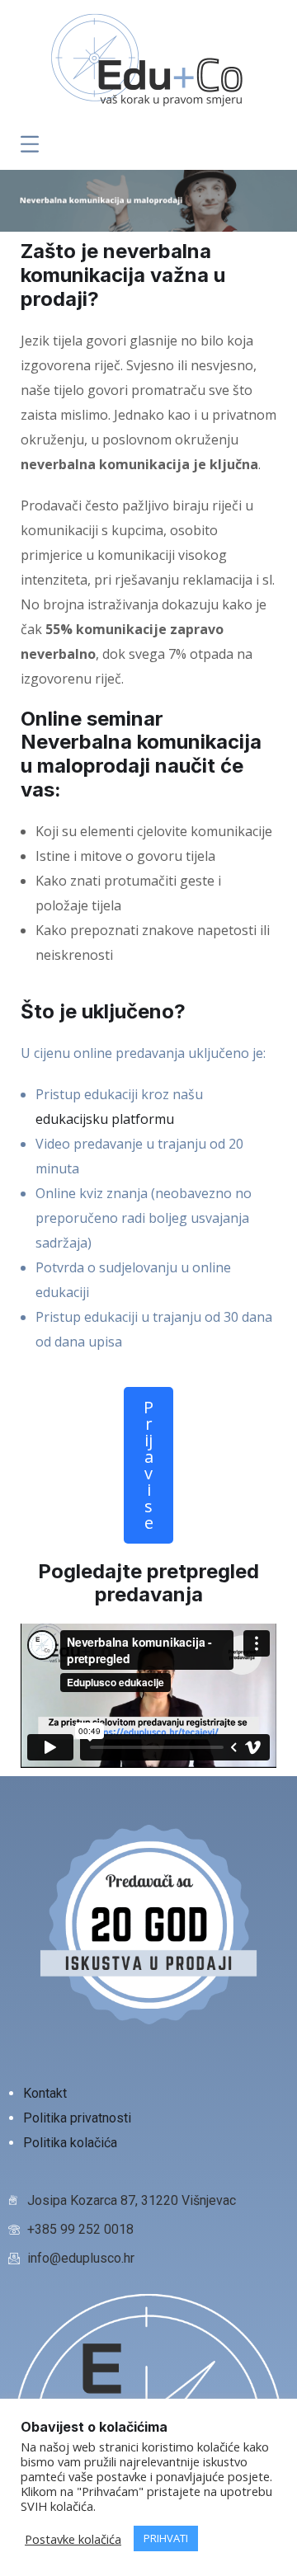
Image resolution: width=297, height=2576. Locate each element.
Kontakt (47, 2093)
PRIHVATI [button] (166, 2538)
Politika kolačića (70, 2143)
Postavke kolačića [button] (73, 2539)
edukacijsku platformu (105, 1119)
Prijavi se (148, 1465)
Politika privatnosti (79, 2118)
